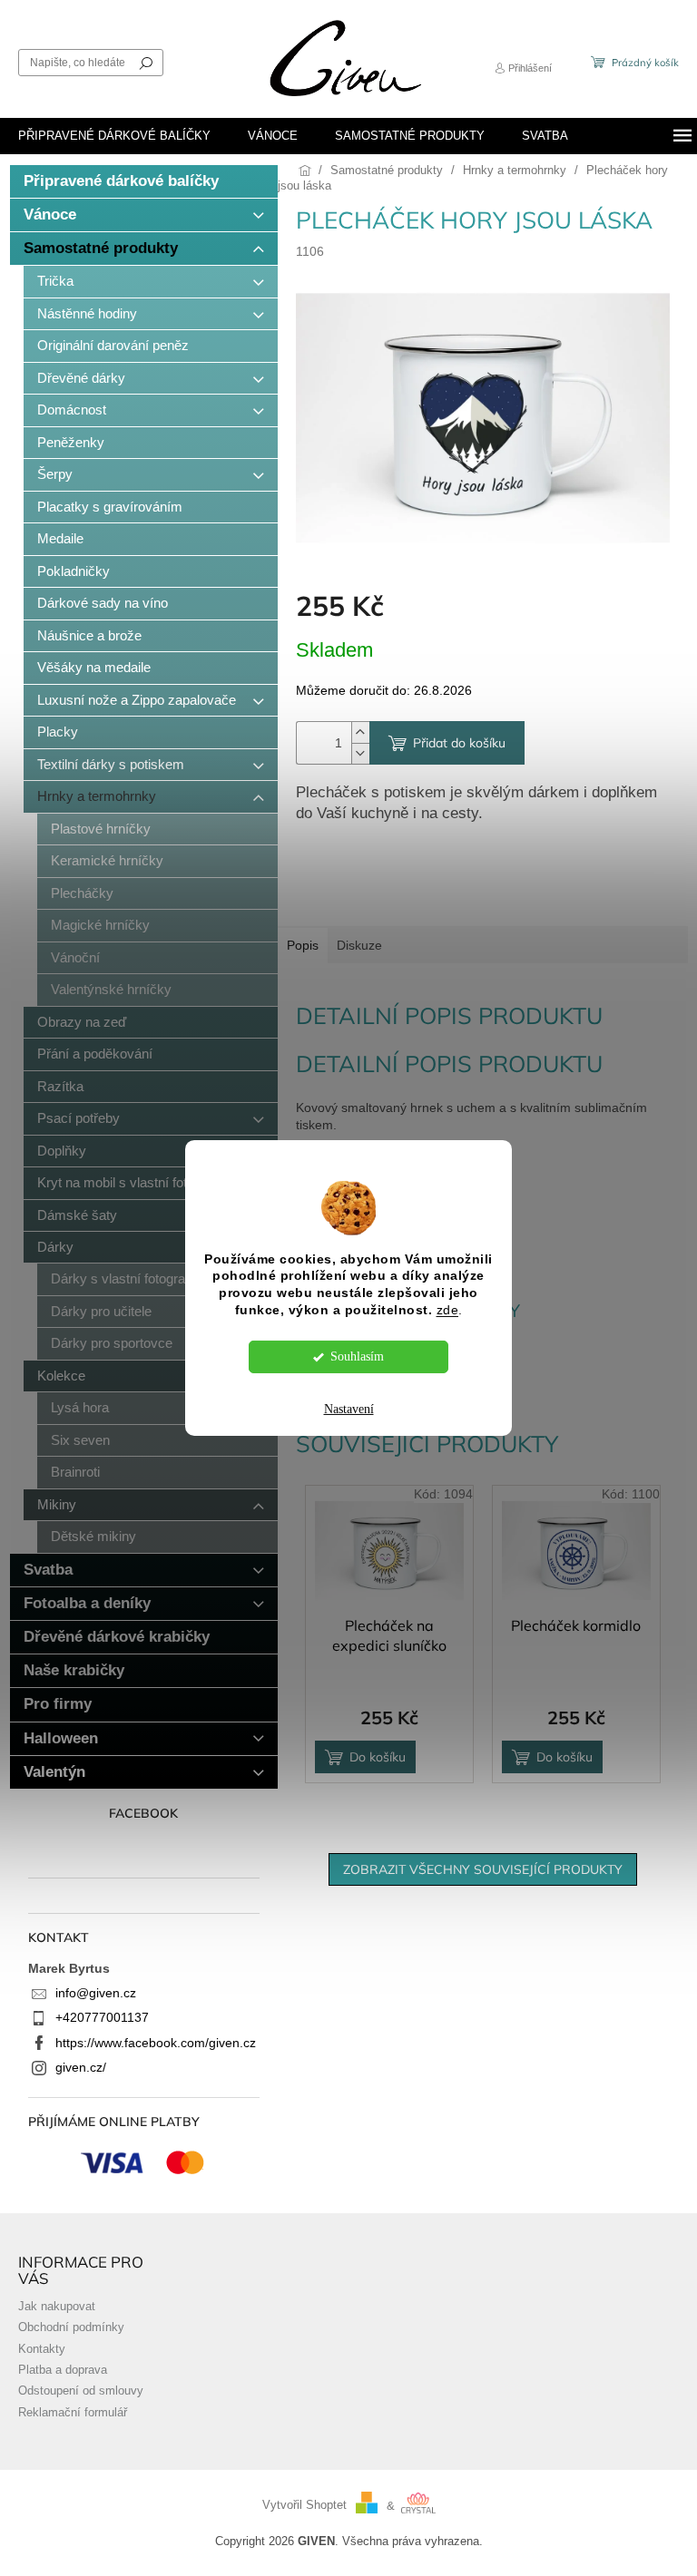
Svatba (48, 1570)
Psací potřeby (79, 1118)
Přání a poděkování (95, 1054)
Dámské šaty (77, 1215)
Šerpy (55, 474)
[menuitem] (114, 136)
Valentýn (54, 1772)
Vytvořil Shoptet (304, 2506)
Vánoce (50, 215)
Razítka (60, 1086)
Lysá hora (80, 1407)
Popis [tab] (303, 945)
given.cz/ (81, 2067)
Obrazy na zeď (82, 1022)
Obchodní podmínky (71, 2327)
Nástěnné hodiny (87, 313)
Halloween (61, 1738)
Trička (55, 281)
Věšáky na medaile (94, 667)
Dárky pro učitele (101, 1311)
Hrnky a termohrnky (97, 796)
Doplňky (62, 1151)
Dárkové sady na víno (103, 603)
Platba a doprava (63, 2370)
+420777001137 (102, 2017)
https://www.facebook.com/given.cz (156, 2043)
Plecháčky (82, 893)
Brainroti (75, 1472)
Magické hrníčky (100, 925)
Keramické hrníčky (107, 860)
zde (448, 1310)
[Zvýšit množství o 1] (360, 732)
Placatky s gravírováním (110, 507)
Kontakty (42, 2349)
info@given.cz (96, 1993)
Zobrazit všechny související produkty (483, 1869)
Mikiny (57, 1504)
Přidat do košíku (459, 743)
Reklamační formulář (73, 2413)
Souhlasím (357, 1356)
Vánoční (75, 957)
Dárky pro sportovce (112, 1343)
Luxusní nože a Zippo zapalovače (137, 700)
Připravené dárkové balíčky (121, 181)
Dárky (55, 1247)
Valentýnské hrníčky (111, 989)
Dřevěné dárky (81, 378)
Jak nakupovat (57, 2307)
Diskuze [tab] (359, 945)
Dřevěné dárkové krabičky (117, 1637)
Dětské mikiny (93, 1536)
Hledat (146, 63)
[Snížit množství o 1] (360, 753)
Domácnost (72, 410)
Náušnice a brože (89, 635)
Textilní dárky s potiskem (111, 764)
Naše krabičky (74, 1670)
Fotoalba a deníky (87, 1603)
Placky (58, 732)
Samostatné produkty (101, 248)
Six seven (80, 1440)
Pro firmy (58, 1704)
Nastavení (349, 1409)
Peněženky (71, 442)
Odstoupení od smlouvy (81, 2391)
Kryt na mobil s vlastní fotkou (123, 1182)
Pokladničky (74, 571)
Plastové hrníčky (101, 829)
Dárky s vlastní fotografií (123, 1278)
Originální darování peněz (113, 345)
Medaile (60, 538)
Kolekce (61, 1376)
